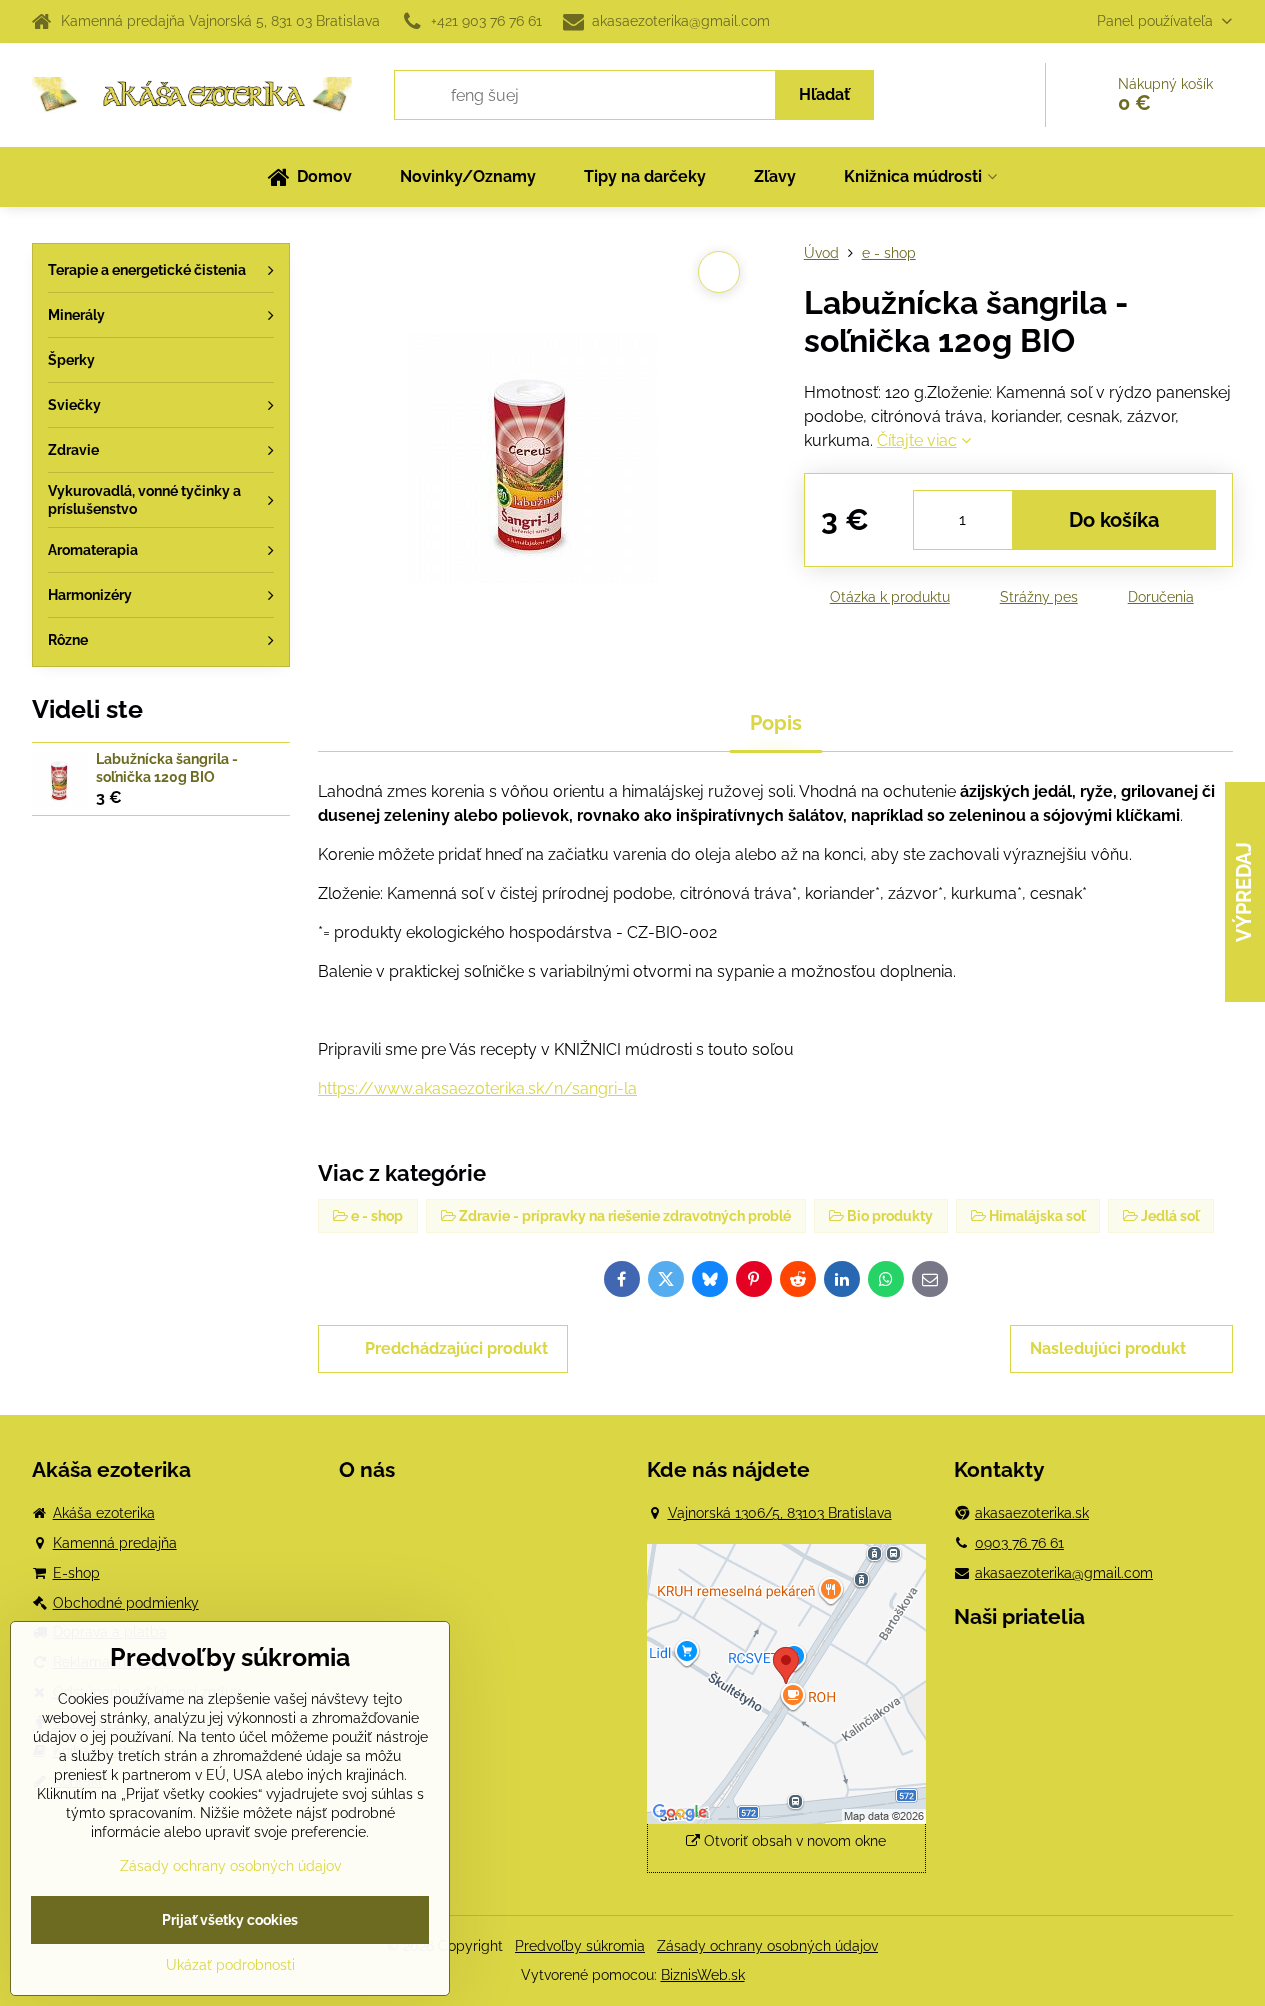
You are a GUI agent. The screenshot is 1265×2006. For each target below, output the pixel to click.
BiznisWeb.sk (703, 1975)
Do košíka (1114, 520)
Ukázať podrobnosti (230, 1965)
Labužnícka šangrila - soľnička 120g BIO (167, 768)
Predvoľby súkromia (580, 1946)
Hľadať (824, 94)
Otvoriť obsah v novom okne (793, 1841)
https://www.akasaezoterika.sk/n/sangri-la (477, 1088)
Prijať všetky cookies (230, 1920)
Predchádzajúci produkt (456, 1348)
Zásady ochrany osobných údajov (767, 1946)
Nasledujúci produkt (1108, 1348)
